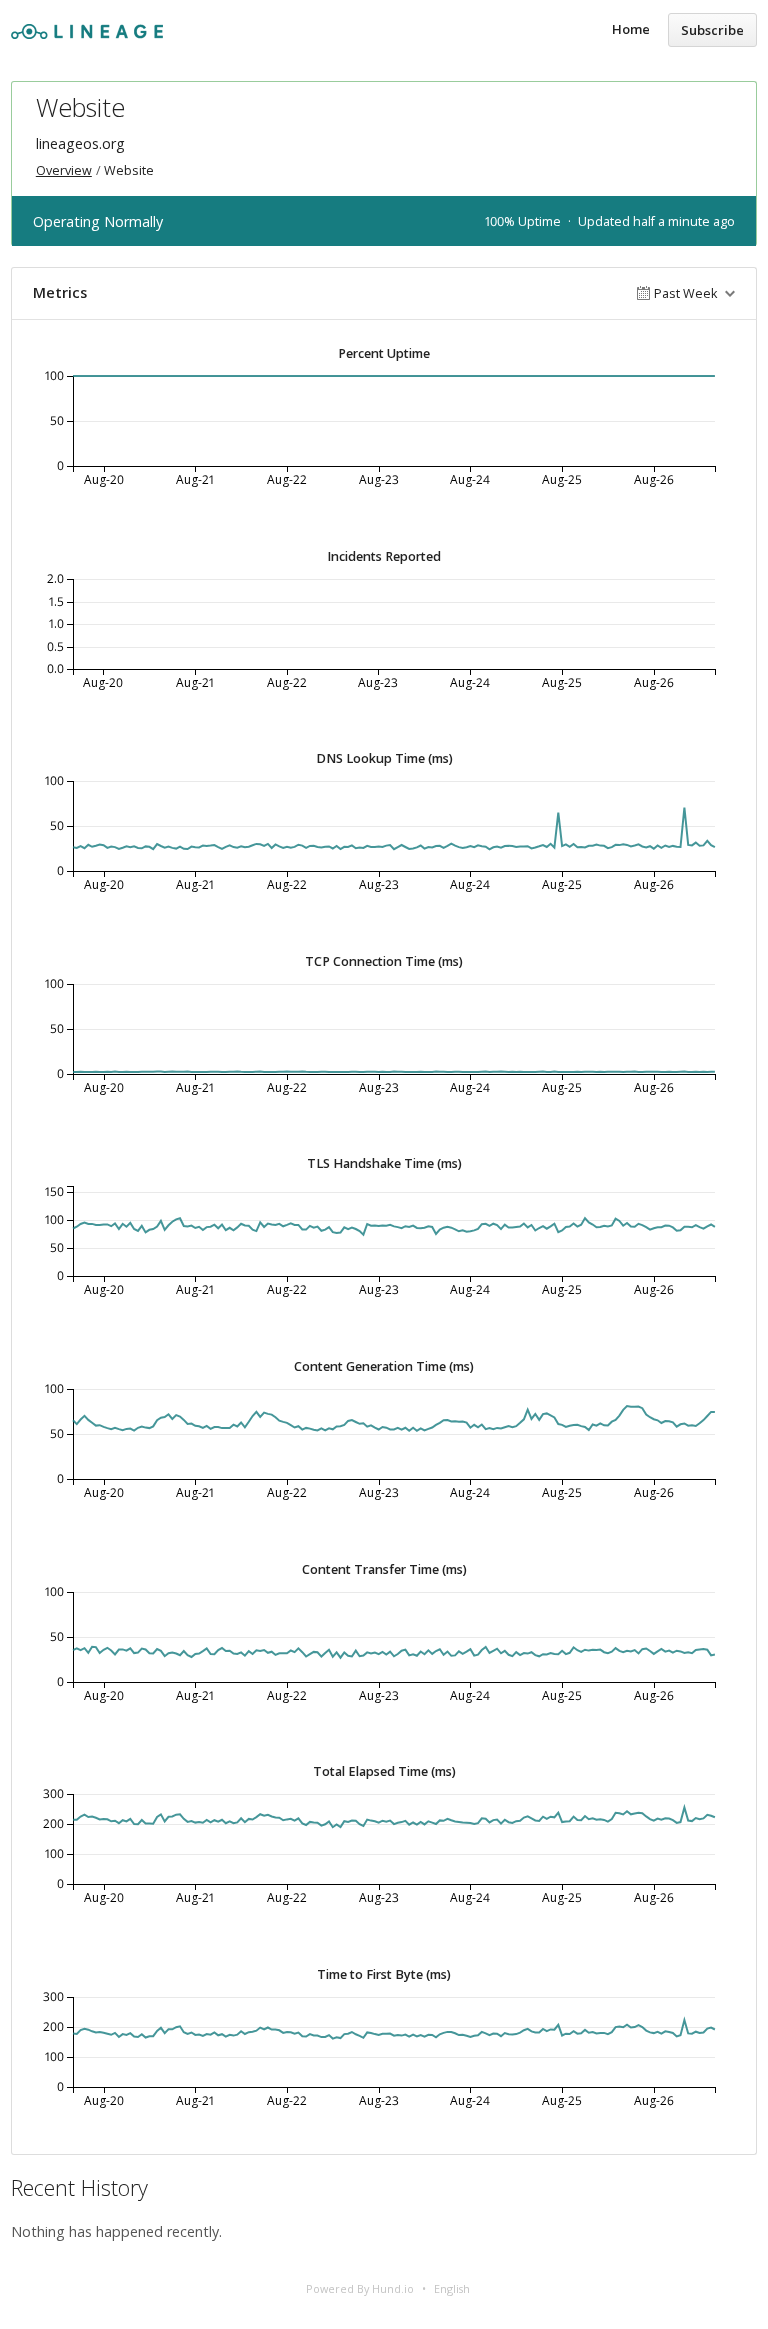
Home (631, 29)
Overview (64, 170)
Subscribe (712, 30)
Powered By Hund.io (360, 2288)
